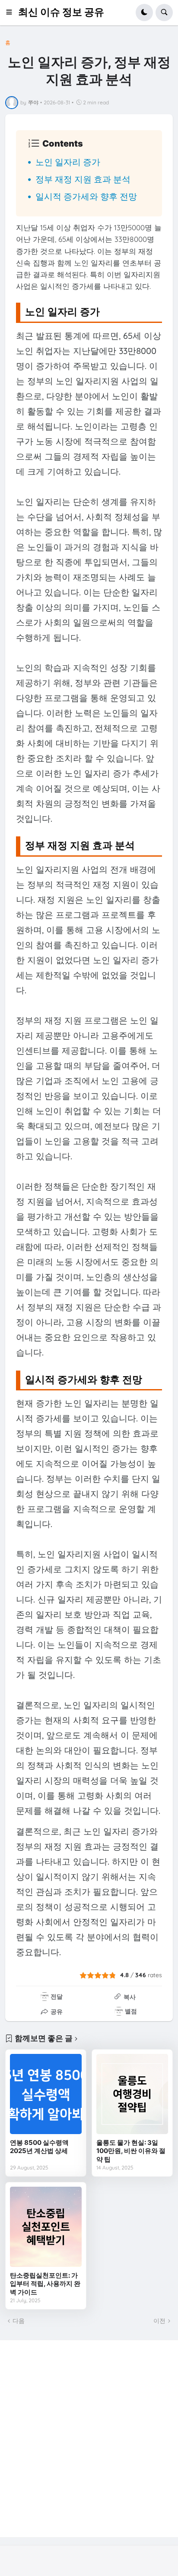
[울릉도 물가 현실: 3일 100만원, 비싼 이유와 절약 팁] (132, 2094)
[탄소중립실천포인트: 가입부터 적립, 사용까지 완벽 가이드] (46, 2227)
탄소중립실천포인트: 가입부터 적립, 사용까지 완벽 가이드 (45, 2284)
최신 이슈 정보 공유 (61, 12)
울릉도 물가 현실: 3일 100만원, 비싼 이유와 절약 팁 (131, 2151)
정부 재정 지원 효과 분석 (83, 179)
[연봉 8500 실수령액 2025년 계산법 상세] (46, 2094)
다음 (19, 2321)
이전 (159, 2321)
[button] (12, 13)
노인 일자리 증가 (68, 162)
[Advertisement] (89, 2438)
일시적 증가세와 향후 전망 (86, 196)
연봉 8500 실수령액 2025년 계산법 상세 (39, 2147)
